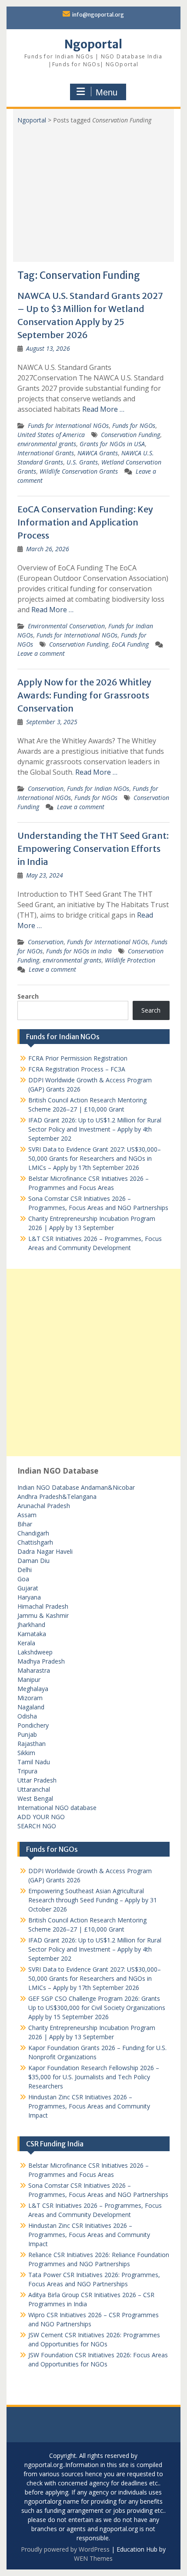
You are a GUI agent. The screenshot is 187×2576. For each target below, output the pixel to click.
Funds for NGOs (134, 425)
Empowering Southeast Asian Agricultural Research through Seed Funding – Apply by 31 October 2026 (93, 1900)
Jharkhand (31, 1625)
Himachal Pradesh (43, 1606)
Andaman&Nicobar (108, 1487)
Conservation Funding (130, 435)
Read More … (103, 409)
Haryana (29, 1597)
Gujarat (28, 1588)
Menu (107, 92)
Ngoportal (93, 44)
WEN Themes (93, 2558)
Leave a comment (41, 653)
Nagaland (31, 1707)
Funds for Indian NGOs (98, 788)
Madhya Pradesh (41, 1661)
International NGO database (57, 1808)
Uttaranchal (34, 1789)
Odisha (27, 1716)
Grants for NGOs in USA (112, 444)
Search (28, 996)
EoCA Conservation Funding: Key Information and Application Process (85, 522)
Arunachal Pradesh (44, 1506)
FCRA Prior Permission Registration (78, 1058)
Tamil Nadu (34, 1762)
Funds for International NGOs (68, 425)
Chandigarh (33, 1533)
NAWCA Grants (98, 453)
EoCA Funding (130, 644)
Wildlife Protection (130, 960)
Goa (23, 1579)
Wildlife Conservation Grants (79, 471)
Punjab (27, 1734)
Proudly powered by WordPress (65, 2549)
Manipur (29, 1679)
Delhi (25, 1570)
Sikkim (26, 1753)
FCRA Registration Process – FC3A (77, 1069)
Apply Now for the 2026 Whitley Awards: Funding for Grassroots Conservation (84, 695)
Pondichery (33, 1725)
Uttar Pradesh (37, 1780)
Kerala (26, 1643)
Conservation (46, 788)
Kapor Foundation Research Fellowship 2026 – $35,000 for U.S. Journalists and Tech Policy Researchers (94, 2077)
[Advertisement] (93, 190)
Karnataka (32, 1634)
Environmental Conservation (66, 626)
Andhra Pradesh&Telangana (57, 1496)
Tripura (27, 1771)
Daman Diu (33, 1561)
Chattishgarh (35, 1542)
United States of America (51, 435)
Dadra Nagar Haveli (45, 1551)
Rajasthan (32, 1744)
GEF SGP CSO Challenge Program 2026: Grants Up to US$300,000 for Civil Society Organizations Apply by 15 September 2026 (97, 2008)
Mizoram (30, 1698)
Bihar (25, 1524)
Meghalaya (33, 1689)
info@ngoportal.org (98, 15)
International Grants (46, 453)
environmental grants (47, 444)
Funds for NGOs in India (79, 951)
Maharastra (34, 1670)
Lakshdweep (35, 1652)
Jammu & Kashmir (43, 1615)
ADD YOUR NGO (41, 1817)
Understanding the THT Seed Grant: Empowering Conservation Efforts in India (93, 849)
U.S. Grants (82, 462)
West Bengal (35, 1798)
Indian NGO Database (49, 1487)
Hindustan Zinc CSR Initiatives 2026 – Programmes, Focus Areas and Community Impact (89, 2106)
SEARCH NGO (37, 1826)
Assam (27, 1515)
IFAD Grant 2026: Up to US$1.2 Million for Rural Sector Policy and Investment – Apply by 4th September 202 (95, 1129)
